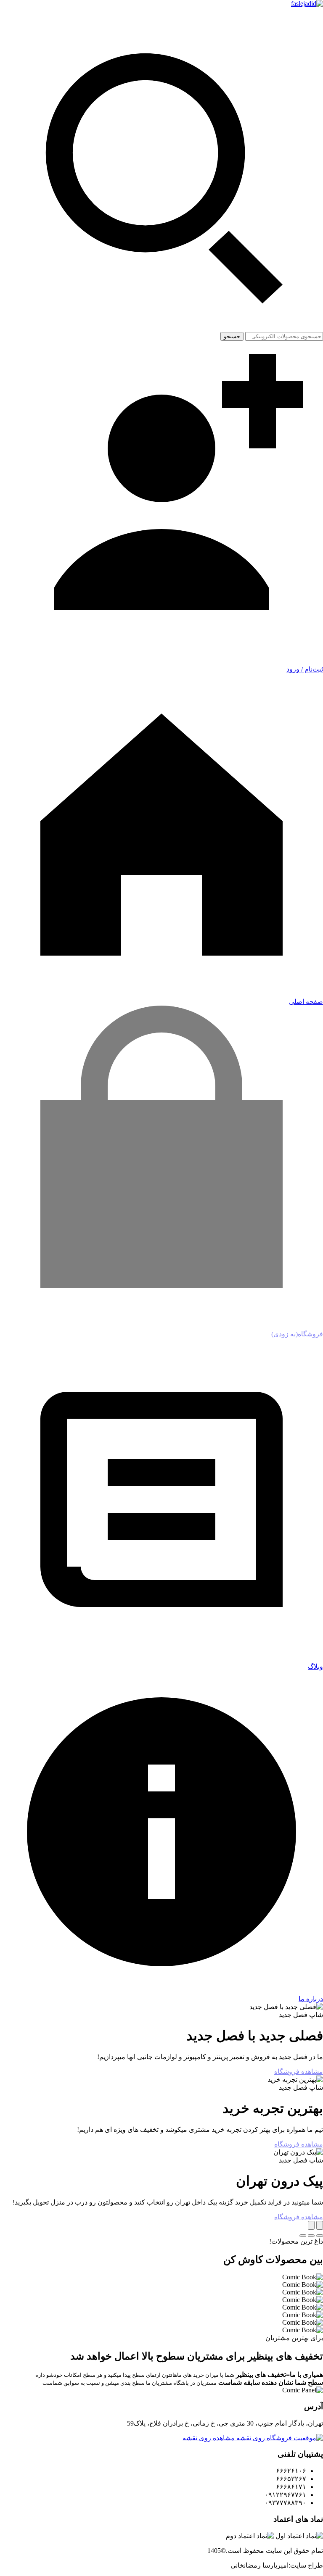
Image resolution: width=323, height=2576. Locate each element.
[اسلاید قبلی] (320, 2225)
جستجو (232, 336)
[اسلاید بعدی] (311, 2225)
